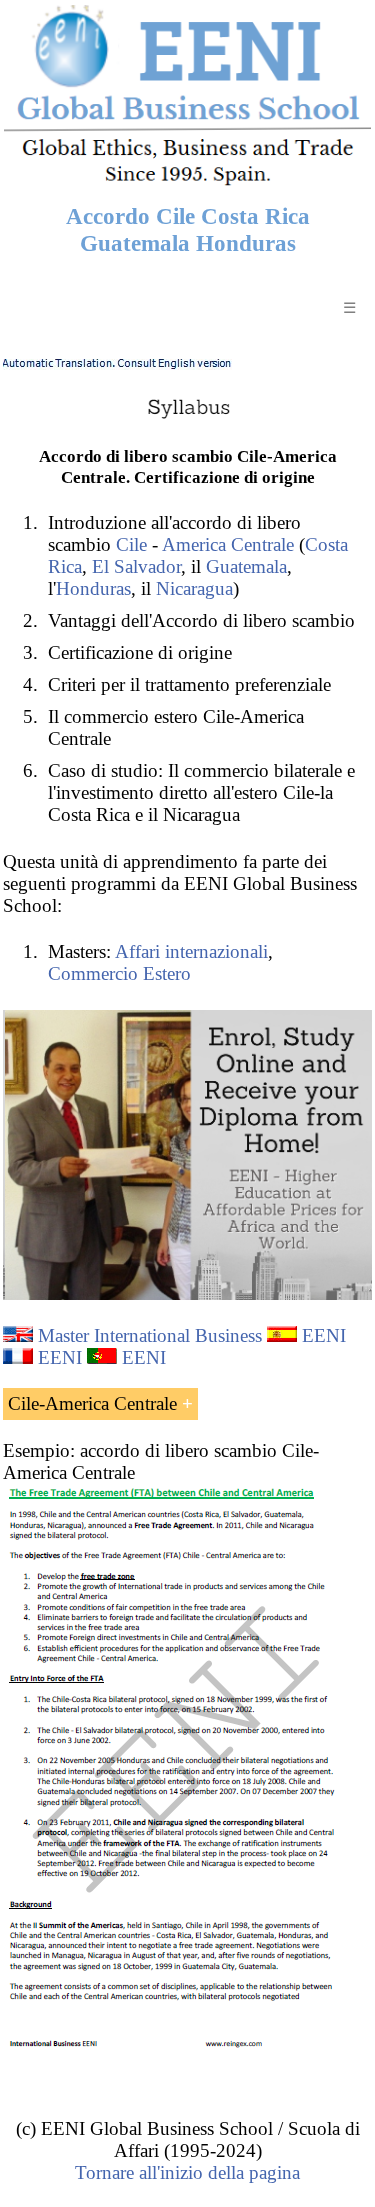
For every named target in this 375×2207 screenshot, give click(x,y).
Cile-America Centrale (92, 1403)
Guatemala (246, 566)
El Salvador (136, 566)
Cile (131, 544)
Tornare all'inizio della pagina (187, 2172)
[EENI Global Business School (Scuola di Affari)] (187, 182)
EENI (324, 1335)
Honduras (93, 588)
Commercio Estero (119, 973)
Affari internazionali (191, 951)
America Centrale (228, 544)
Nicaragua (194, 588)
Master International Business (150, 1335)
